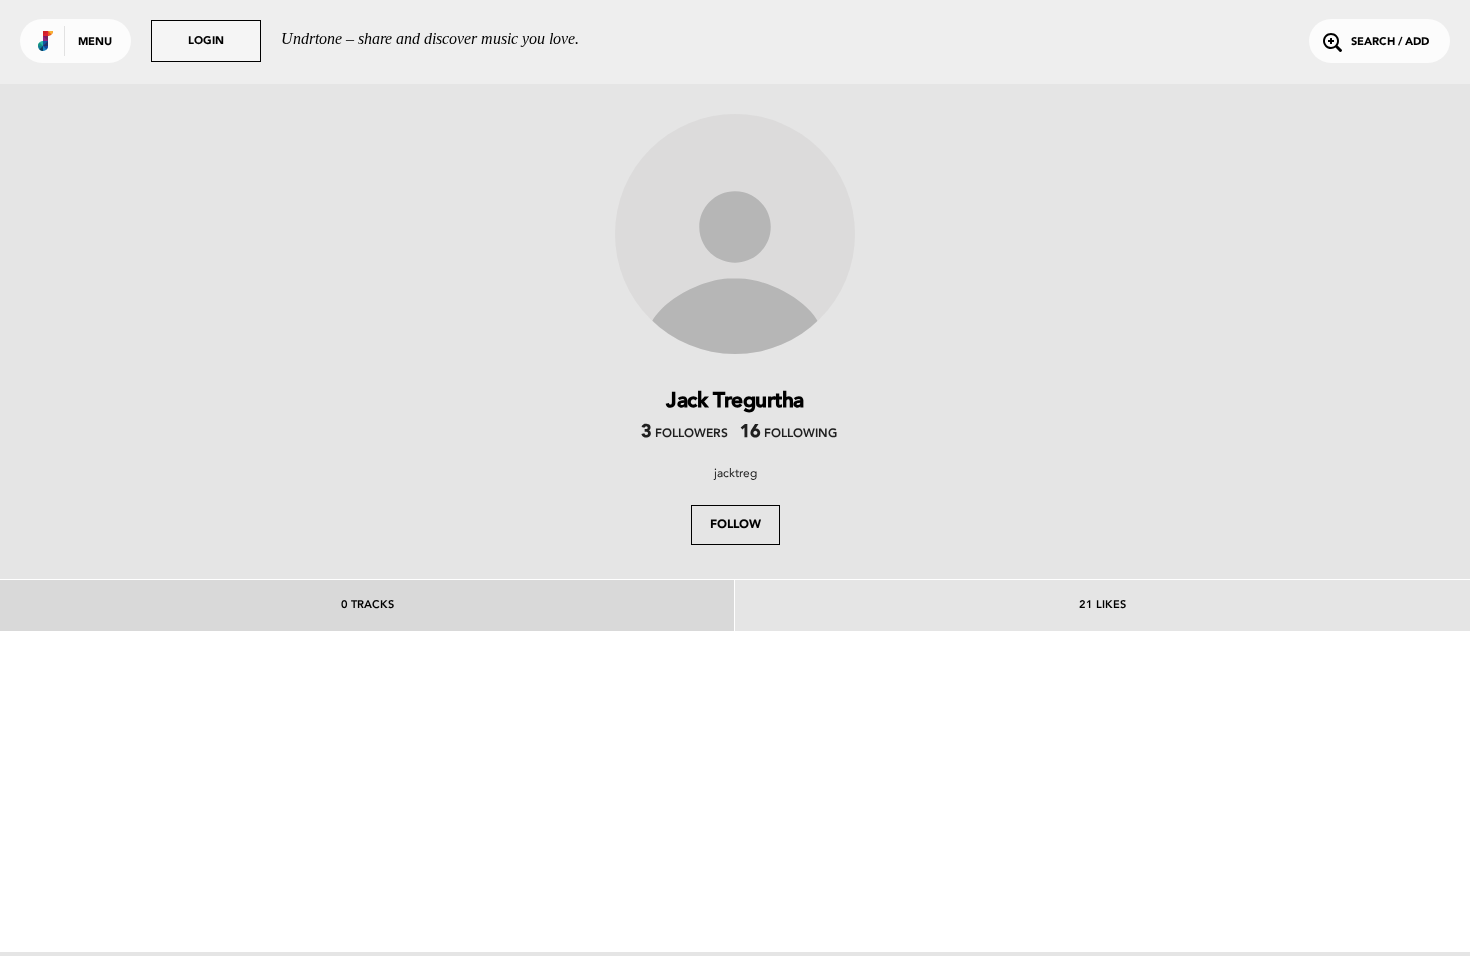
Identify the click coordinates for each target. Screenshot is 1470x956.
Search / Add (1390, 42)
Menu (95, 42)
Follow (735, 525)
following (788, 434)
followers (684, 434)
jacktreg (735, 473)
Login (206, 41)
